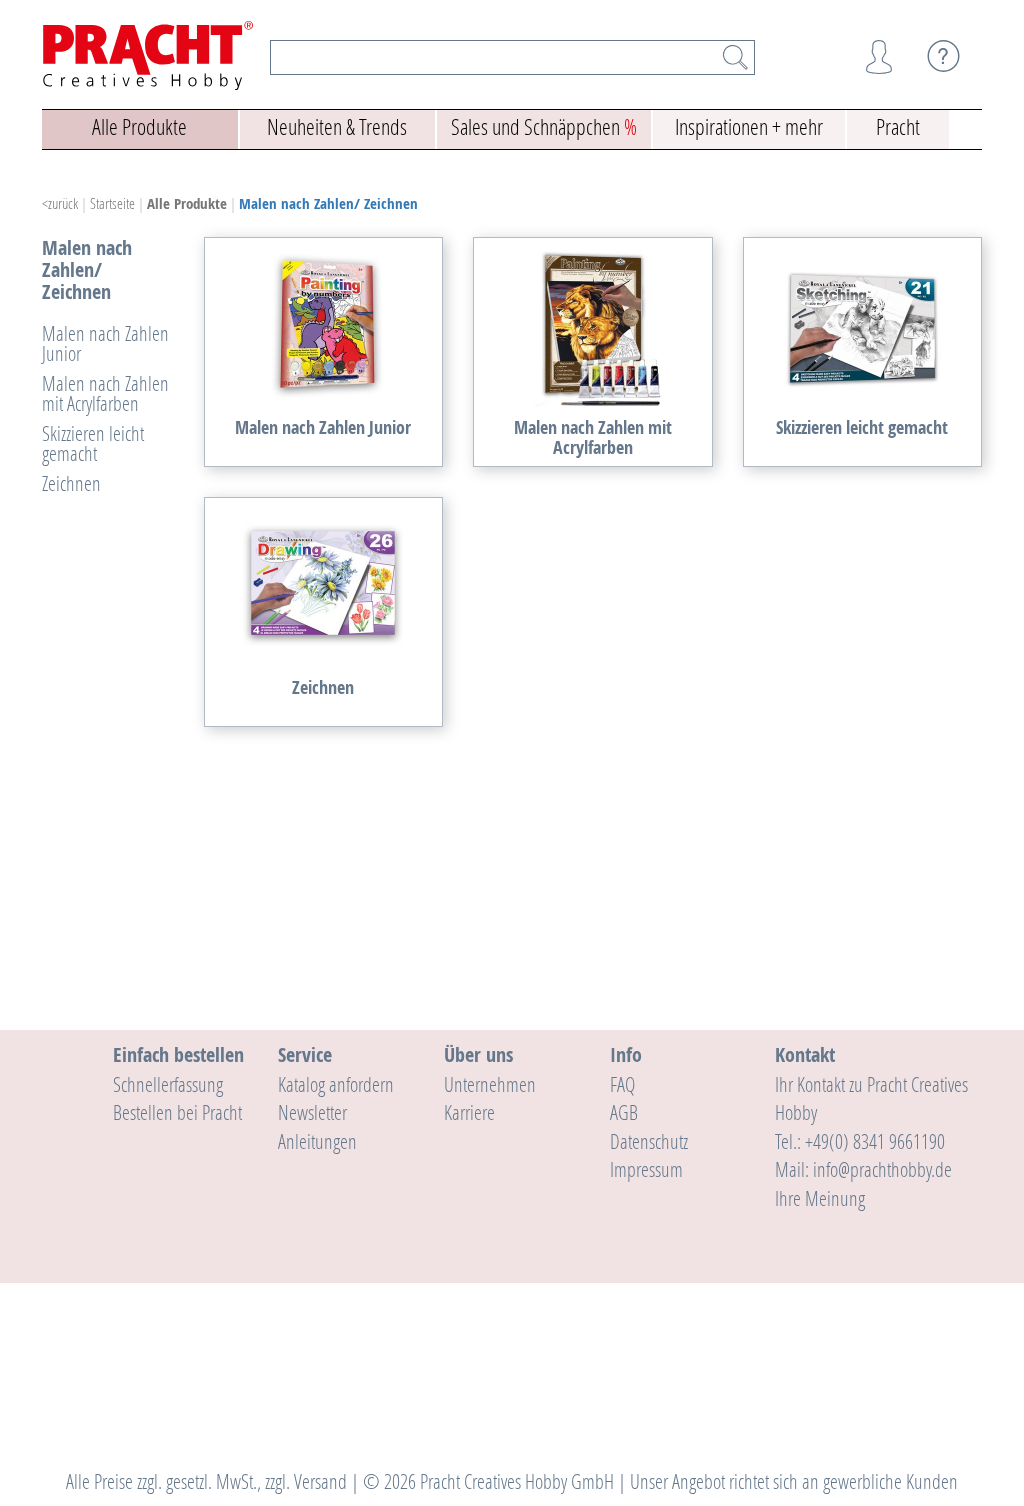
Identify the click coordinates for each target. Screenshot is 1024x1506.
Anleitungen (317, 1141)
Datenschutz (649, 1141)
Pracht (898, 126)
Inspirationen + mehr (749, 126)
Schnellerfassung (168, 1084)
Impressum (646, 1169)
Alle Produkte (139, 126)
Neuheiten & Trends (337, 126)
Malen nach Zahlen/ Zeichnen (328, 203)
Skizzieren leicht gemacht (93, 443)
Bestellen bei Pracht (177, 1112)
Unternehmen (490, 1084)
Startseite (112, 203)
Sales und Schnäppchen (544, 126)
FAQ (622, 1084)
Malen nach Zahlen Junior (105, 343)
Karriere (469, 1112)
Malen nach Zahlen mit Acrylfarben (105, 393)
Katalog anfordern (336, 1084)
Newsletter (312, 1112)
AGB (624, 1112)
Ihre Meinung (820, 1198)
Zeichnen (71, 483)
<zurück (60, 203)
